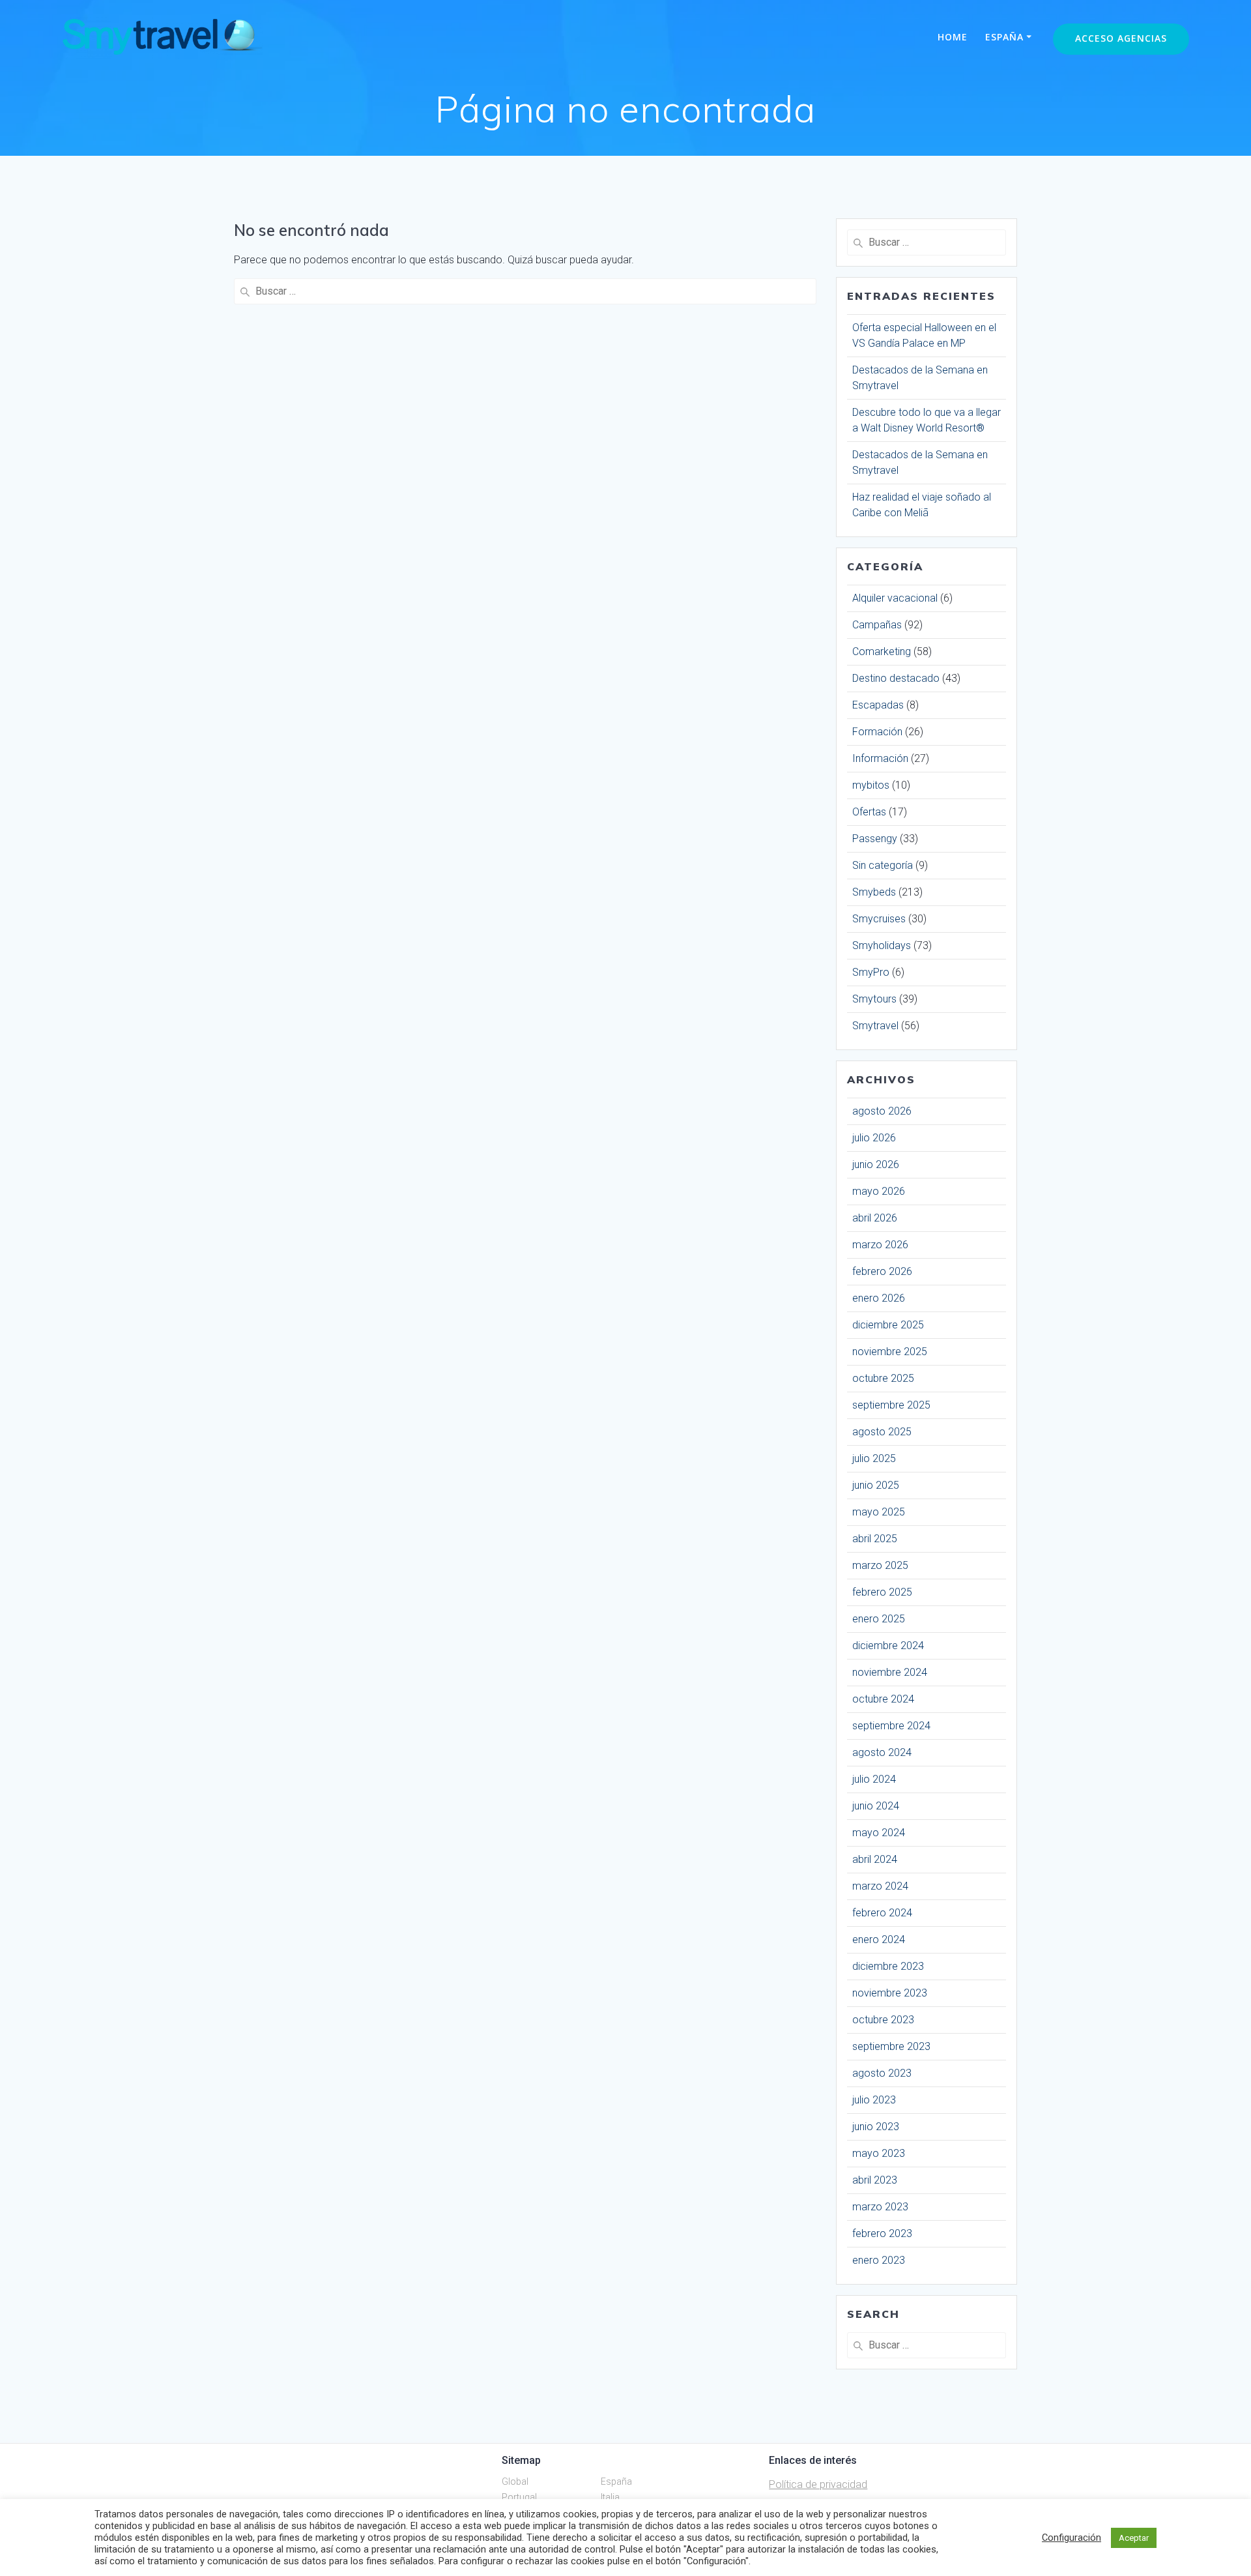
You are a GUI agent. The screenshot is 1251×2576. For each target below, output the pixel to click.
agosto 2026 (882, 1111)
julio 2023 (874, 2100)
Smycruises (879, 919)
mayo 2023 (879, 2153)
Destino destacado (896, 678)
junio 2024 (876, 1806)
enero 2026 (879, 1298)
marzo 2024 (880, 1886)
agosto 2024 (882, 1752)
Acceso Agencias (1121, 38)
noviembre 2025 (890, 1352)
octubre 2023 (883, 2020)
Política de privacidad (818, 2484)
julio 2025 (874, 1458)
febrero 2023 (882, 2233)
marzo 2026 (880, 1245)
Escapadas (878, 705)
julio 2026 (874, 1138)
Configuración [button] (1071, 2538)
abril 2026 (875, 1218)
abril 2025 (875, 1539)
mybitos (871, 785)
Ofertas (869, 812)
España (1004, 37)
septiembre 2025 (891, 1405)
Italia (610, 2497)
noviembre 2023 (890, 1993)
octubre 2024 (883, 1699)
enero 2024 (879, 1939)
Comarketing (882, 651)
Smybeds (874, 892)
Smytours (874, 999)
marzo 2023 (880, 2207)
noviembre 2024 (890, 1672)
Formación (877, 732)
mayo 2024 (879, 1833)
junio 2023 (876, 2127)
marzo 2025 (880, 1565)
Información (880, 758)
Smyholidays (882, 945)
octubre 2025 (883, 1378)
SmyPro (871, 972)
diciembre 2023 (888, 1966)
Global (515, 2481)
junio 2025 (876, 1485)
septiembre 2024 (891, 1726)
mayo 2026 (879, 1191)
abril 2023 (875, 2180)
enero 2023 (879, 2260)
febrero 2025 (882, 1592)
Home (953, 37)
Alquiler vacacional (895, 598)
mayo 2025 (879, 1512)
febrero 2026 (882, 1271)
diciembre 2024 (888, 1646)
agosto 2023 (882, 2073)
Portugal (519, 2497)
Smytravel (875, 1026)
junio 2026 (876, 1164)
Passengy (875, 839)
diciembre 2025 (888, 1325)
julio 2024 (874, 1779)
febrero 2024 (882, 1913)
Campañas (877, 625)
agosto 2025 (882, 1432)
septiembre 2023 (891, 2046)
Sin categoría (883, 865)
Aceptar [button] (1134, 2538)
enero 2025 (879, 1619)
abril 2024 (875, 1859)
